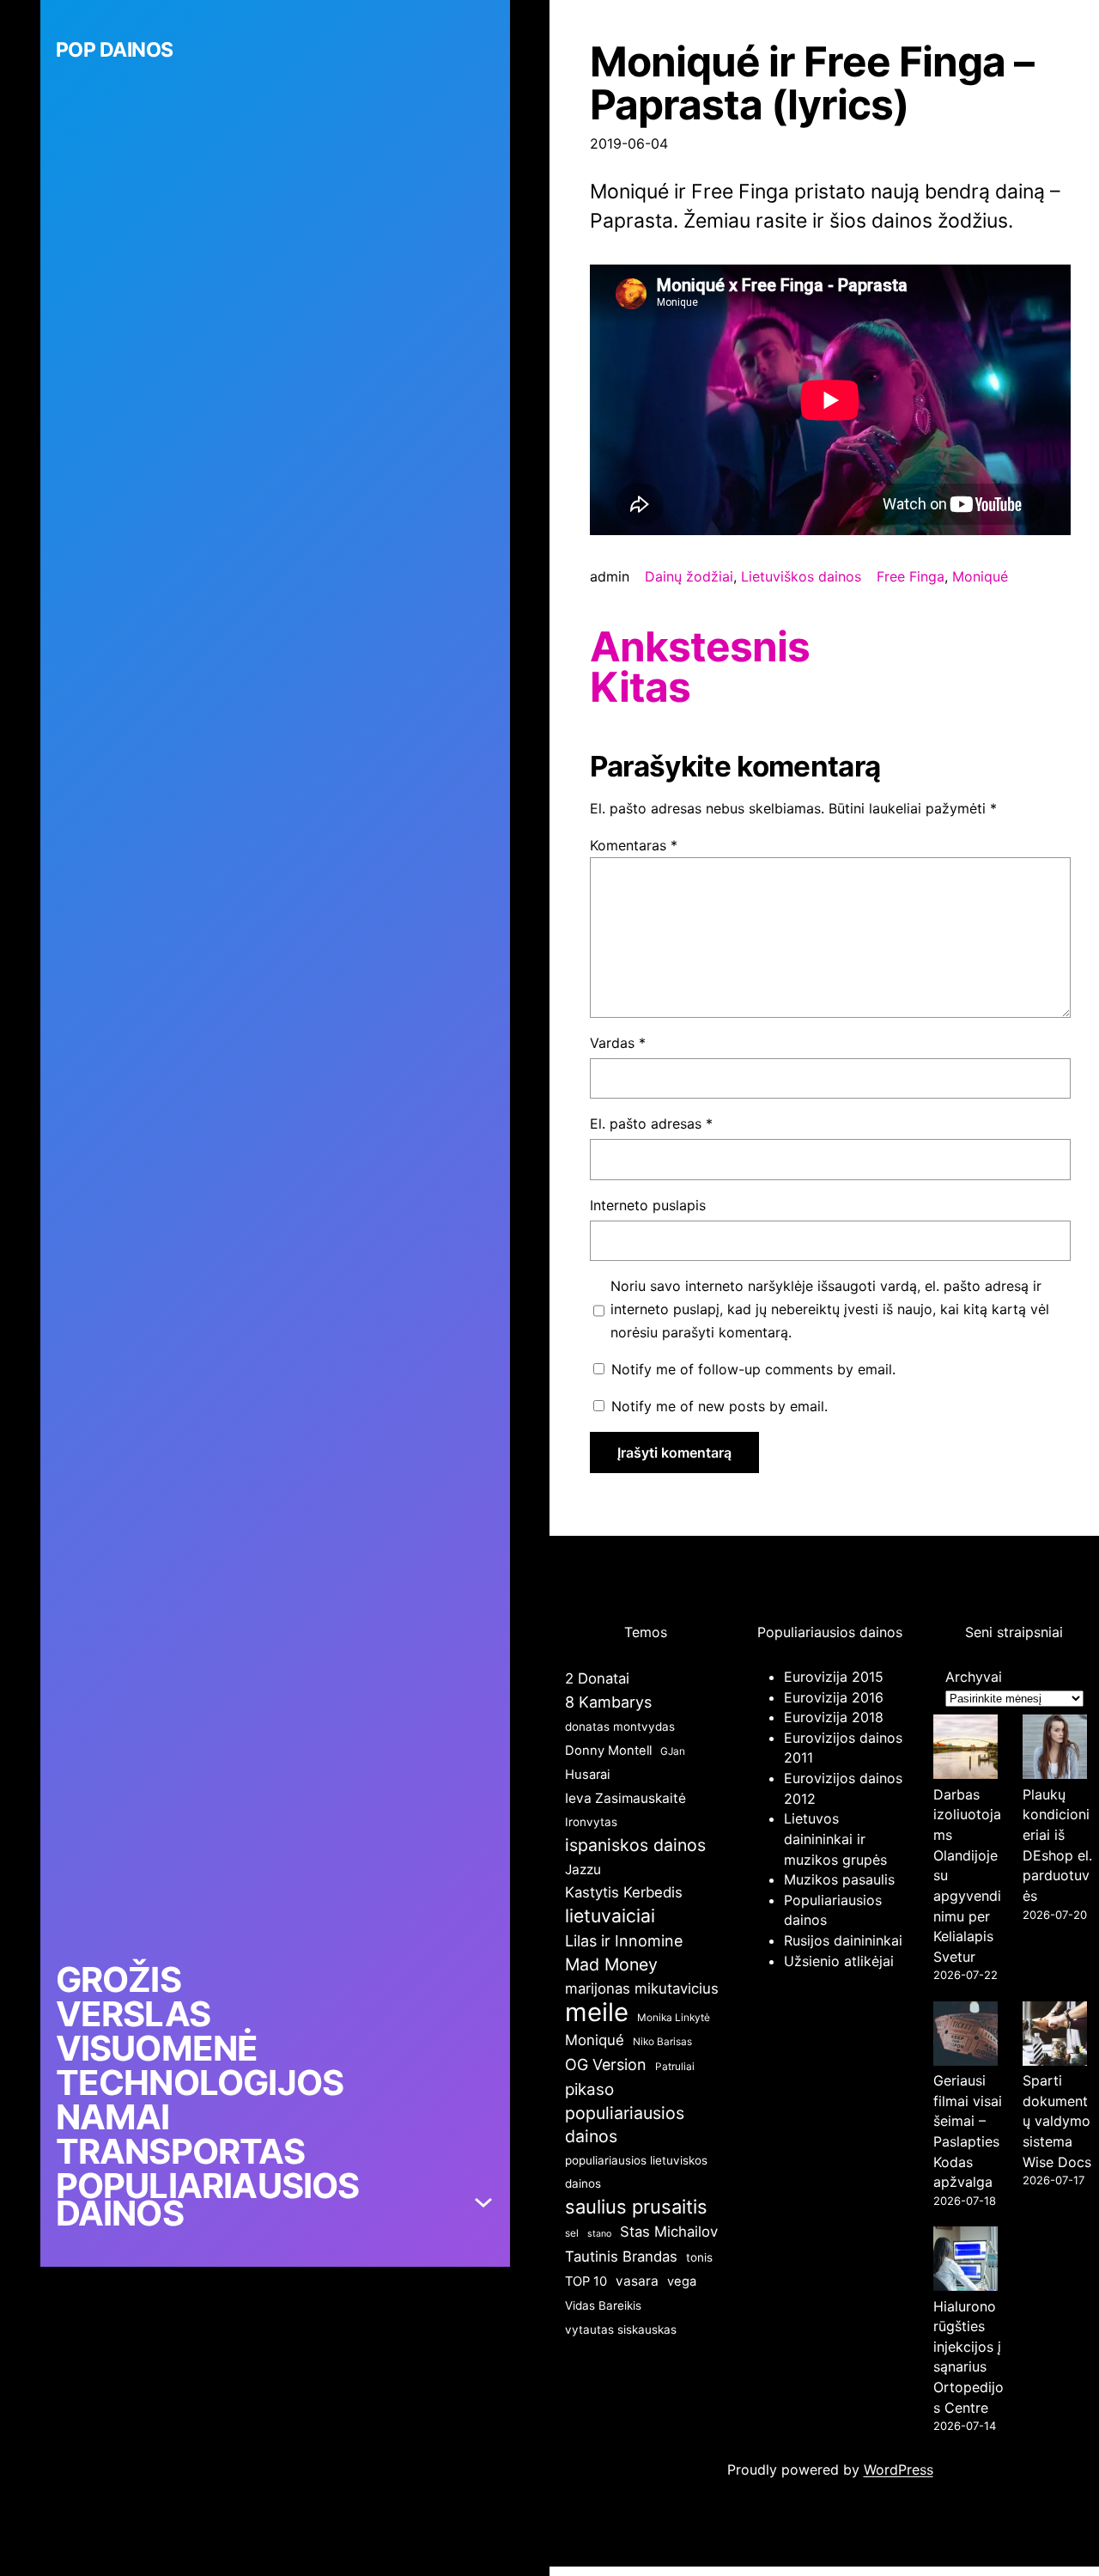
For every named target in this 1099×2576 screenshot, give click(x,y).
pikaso (589, 2089)
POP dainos (115, 50)
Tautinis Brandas (621, 2256)
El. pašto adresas (651, 1124)
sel (572, 2233)
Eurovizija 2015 (834, 1677)
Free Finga (911, 576)
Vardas (618, 1043)
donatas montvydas (620, 1726)
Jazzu (583, 1870)
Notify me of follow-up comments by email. (753, 1369)
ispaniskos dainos (635, 1845)
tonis (699, 2257)
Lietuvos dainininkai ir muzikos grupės (835, 1839)
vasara (637, 2281)
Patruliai (675, 2066)
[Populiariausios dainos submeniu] (483, 2200)
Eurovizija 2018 (834, 1717)
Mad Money (611, 1964)
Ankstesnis (700, 647)
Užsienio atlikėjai (839, 1961)
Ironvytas (591, 1822)
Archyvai (974, 1677)
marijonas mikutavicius (642, 1988)
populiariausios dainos (625, 2125)
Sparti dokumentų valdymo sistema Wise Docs (1057, 2121)
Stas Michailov (669, 2232)
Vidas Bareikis (603, 2305)
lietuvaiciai (610, 1915)
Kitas (640, 687)
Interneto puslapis (648, 1205)
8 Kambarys (608, 1702)
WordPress (899, 2469)
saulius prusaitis (636, 2207)
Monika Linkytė (674, 2017)
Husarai (587, 1775)
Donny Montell (608, 1751)
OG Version (606, 2064)
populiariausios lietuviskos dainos (636, 2172)
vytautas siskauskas (621, 2329)
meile (597, 2012)
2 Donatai (597, 1678)
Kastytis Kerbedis (624, 1892)
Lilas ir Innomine (624, 1941)
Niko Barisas (662, 2041)
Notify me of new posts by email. (720, 1406)
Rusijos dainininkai (843, 1940)
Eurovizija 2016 (834, 1697)
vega (682, 2281)
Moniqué (980, 576)
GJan (673, 1751)
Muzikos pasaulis (839, 1879)
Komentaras (634, 845)
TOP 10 (586, 2281)
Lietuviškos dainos (801, 576)
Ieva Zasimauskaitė (625, 1798)
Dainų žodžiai (689, 576)
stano (599, 2234)
